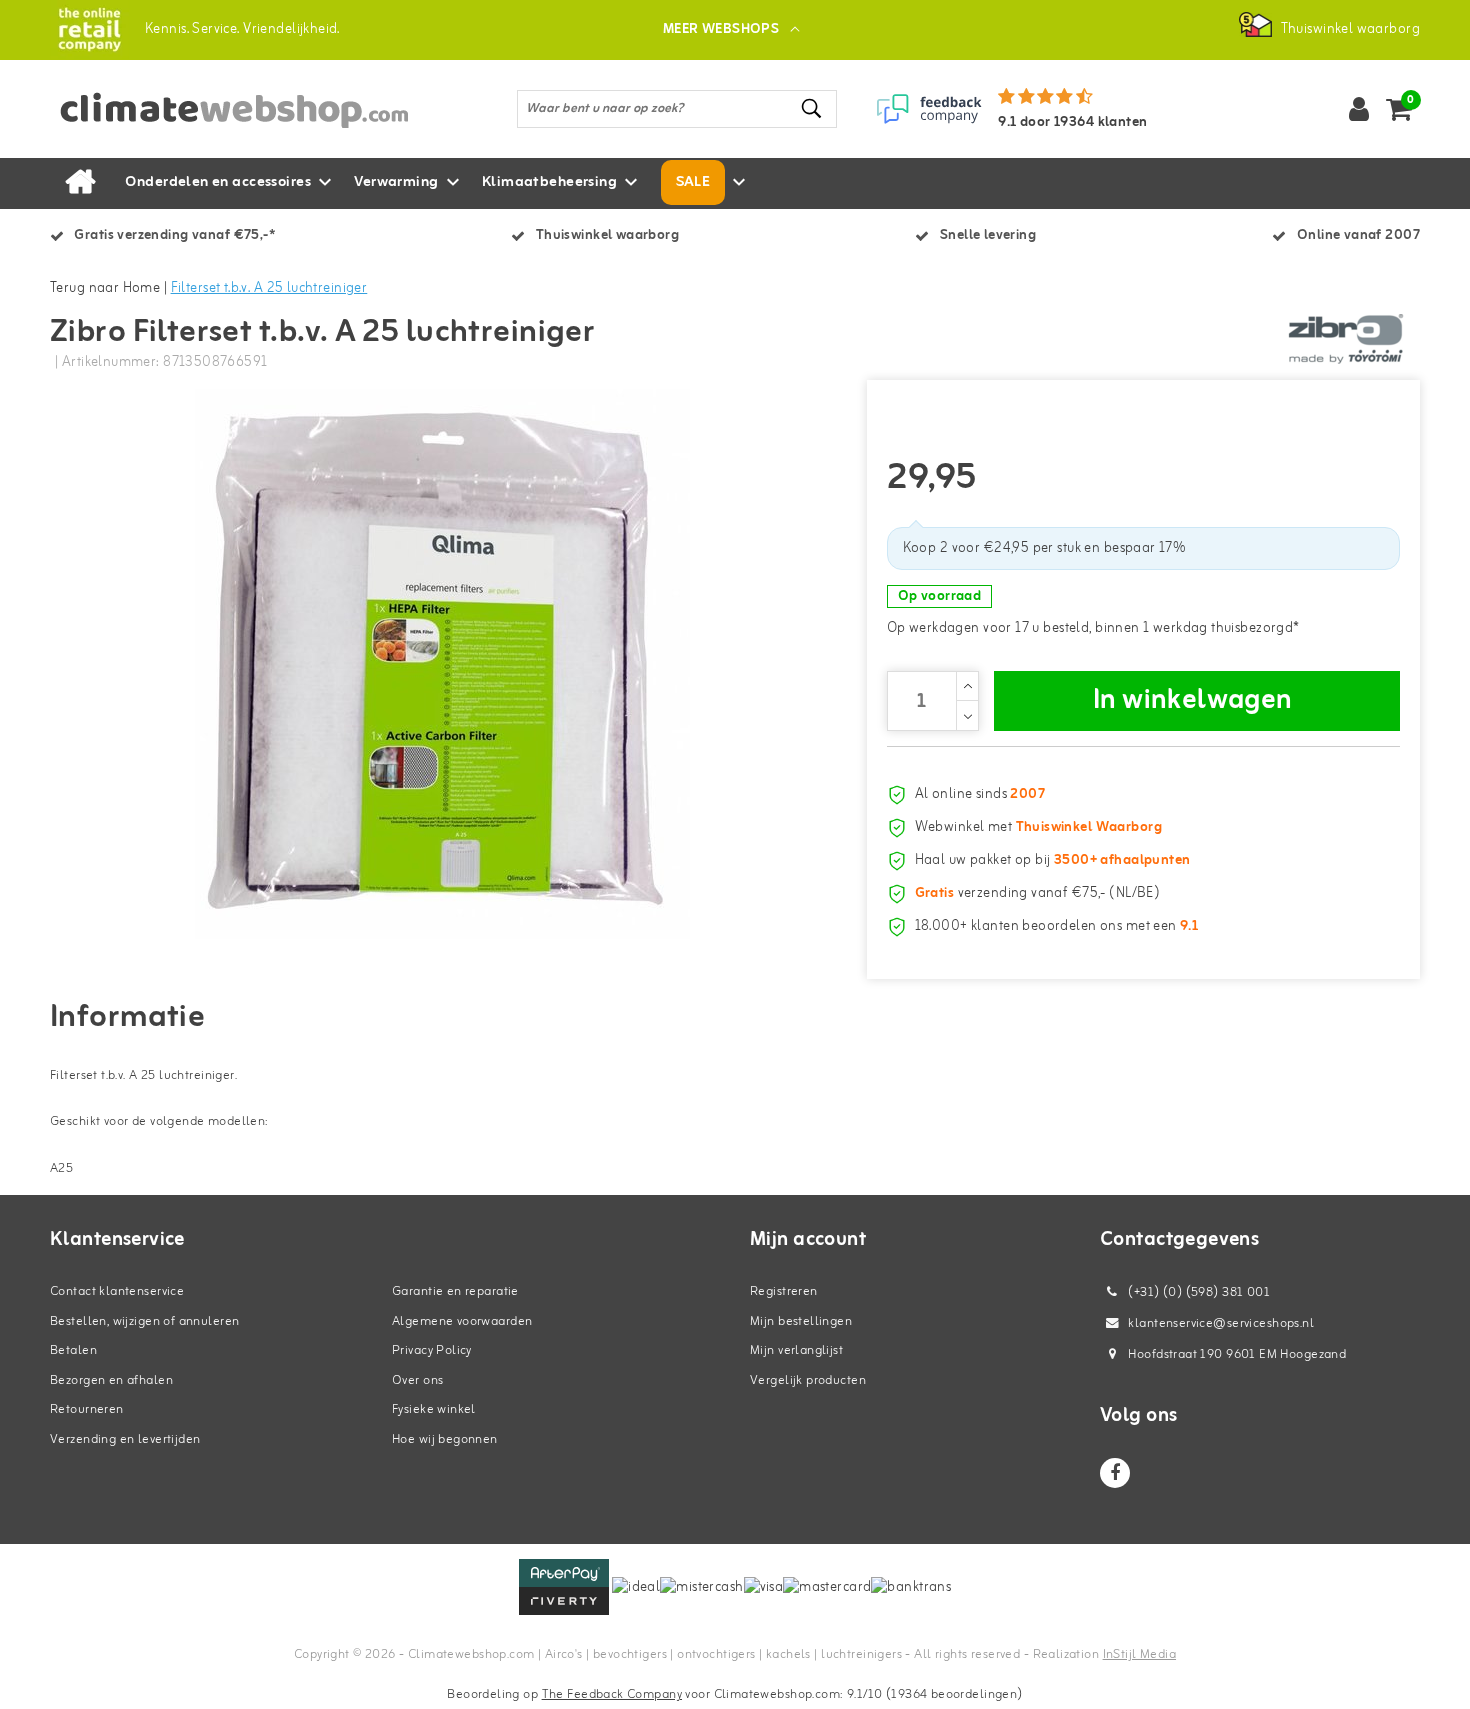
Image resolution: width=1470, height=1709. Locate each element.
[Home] (80, 183)
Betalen (73, 1350)
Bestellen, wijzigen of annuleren (144, 1321)
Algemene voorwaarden (462, 1321)
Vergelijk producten (808, 1380)
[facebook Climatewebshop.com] (1115, 1473)
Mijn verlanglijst (796, 1350)
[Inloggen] (1359, 109)
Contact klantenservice (117, 1291)
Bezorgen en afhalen (111, 1380)
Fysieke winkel (434, 1409)
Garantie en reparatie (455, 1291)
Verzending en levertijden (125, 1439)
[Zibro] (1345, 339)
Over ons (417, 1380)
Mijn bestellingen (801, 1321)
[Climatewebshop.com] (89, 29)
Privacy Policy (432, 1350)
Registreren (784, 1291)
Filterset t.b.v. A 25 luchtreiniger (269, 288)
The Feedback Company (612, 1694)
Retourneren (87, 1409)
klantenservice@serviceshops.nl (1221, 1323)
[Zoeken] (813, 108)
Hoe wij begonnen (445, 1439)
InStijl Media (1139, 1654)
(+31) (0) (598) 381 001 (1197, 1292)
